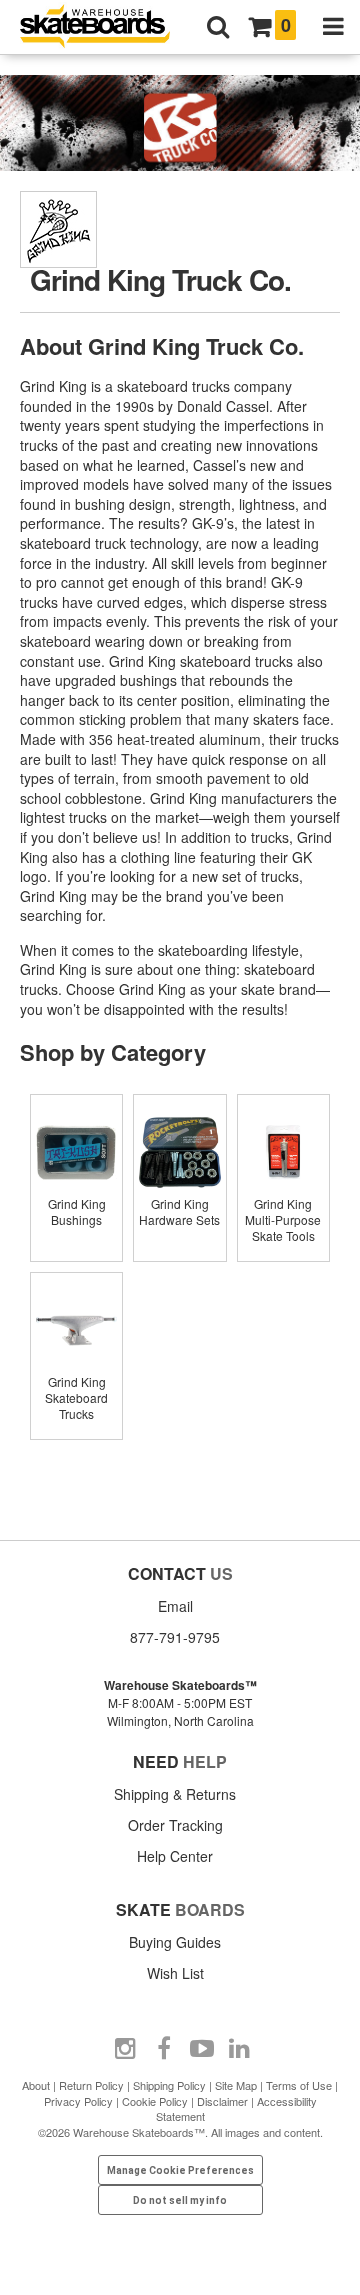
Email (175, 1606)
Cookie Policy (155, 2101)
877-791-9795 (175, 1637)
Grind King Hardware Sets (179, 1211)
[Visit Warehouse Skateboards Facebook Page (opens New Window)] (164, 2049)
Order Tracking (175, 1825)
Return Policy (91, 2085)
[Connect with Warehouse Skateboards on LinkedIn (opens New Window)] (240, 2049)
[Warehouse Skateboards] (105, 27)
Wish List (175, 1973)
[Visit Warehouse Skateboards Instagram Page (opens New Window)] (126, 2049)
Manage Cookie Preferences (180, 2170)
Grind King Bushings (77, 1211)
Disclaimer (222, 2101)
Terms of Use (299, 2085)
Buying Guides (175, 1942)
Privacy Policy (78, 2101)
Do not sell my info (180, 2200)
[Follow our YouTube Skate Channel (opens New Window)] (202, 2049)
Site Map (236, 2085)
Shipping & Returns (175, 1794)
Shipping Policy (169, 2085)
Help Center (175, 1856)
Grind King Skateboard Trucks (76, 1397)
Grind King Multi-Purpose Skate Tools (283, 1219)
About (36, 2085)
